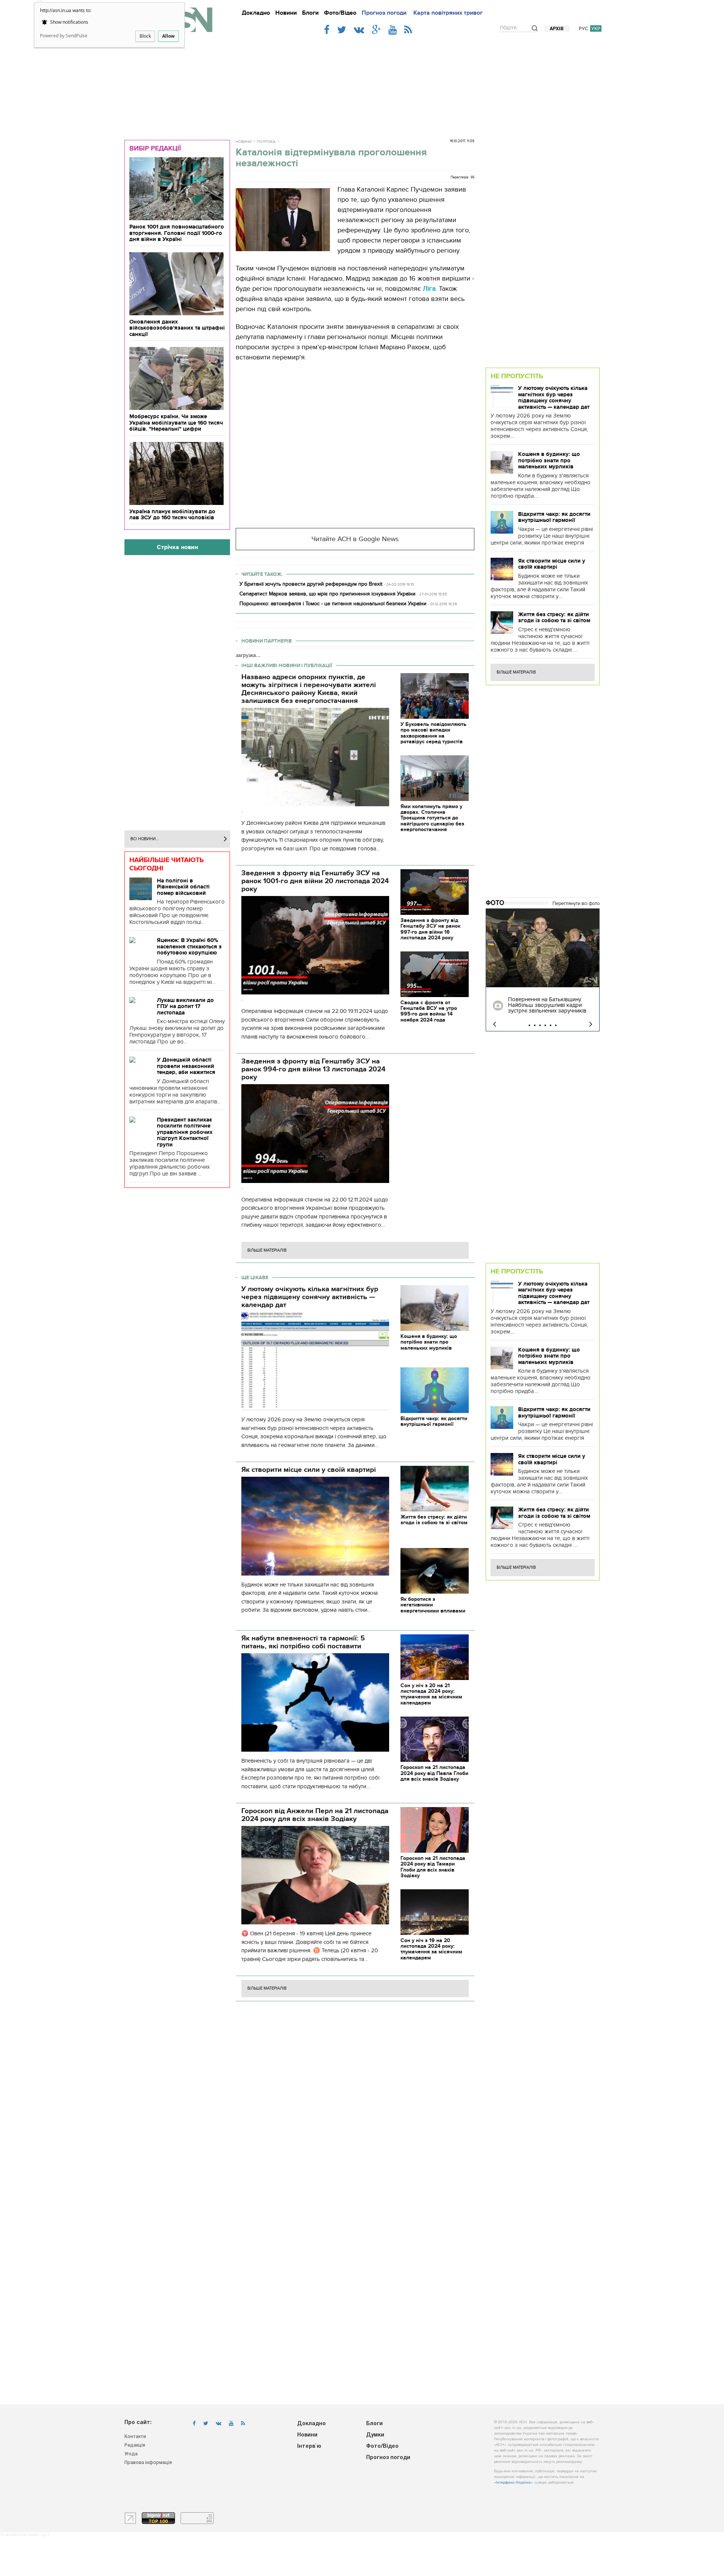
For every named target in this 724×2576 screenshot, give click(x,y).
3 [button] (540, 1025)
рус (584, 28)
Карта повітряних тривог (448, 13)
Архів (557, 29)
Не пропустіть (517, 376)
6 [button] (556, 1025)
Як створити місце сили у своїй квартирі (552, 564)
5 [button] (551, 1025)
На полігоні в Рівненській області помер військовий (183, 887)
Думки (375, 2435)
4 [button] (545, 1025)
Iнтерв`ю (309, 2446)
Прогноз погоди (384, 13)
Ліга (429, 289)
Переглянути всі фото (576, 904)
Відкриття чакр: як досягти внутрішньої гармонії (554, 517)
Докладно (256, 13)
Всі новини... (145, 839)
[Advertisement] (362, 84)
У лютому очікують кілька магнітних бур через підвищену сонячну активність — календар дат (554, 397)
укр (596, 28)
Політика (266, 142)
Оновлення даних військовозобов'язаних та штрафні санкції (177, 328)
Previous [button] (495, 1024)
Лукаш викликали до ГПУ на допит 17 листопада (185, 1006)
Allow (168, 36)
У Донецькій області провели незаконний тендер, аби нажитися (186, 1066)
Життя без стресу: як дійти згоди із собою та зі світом (554, 618)
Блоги (310, 13)
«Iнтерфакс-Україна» (513, 2483)
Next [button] (591, 1024)
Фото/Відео (340, 13)
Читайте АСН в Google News (355, 539)
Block (145, 36)
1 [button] (529, 1025)
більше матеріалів (267, 1250)
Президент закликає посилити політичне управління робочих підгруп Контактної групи (185, 1132)
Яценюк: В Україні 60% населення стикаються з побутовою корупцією (189, 946)
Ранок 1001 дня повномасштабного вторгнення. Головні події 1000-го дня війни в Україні (177, 233)
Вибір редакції (155, 148)
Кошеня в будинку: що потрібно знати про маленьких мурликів (549, 460)
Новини (286, 13)
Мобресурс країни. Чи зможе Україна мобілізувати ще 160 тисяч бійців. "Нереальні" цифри (176, 423)
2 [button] (535, 1025)
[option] (543, 970)
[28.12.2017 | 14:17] (543, 948)
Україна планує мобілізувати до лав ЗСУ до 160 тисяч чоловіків (172, 515)
